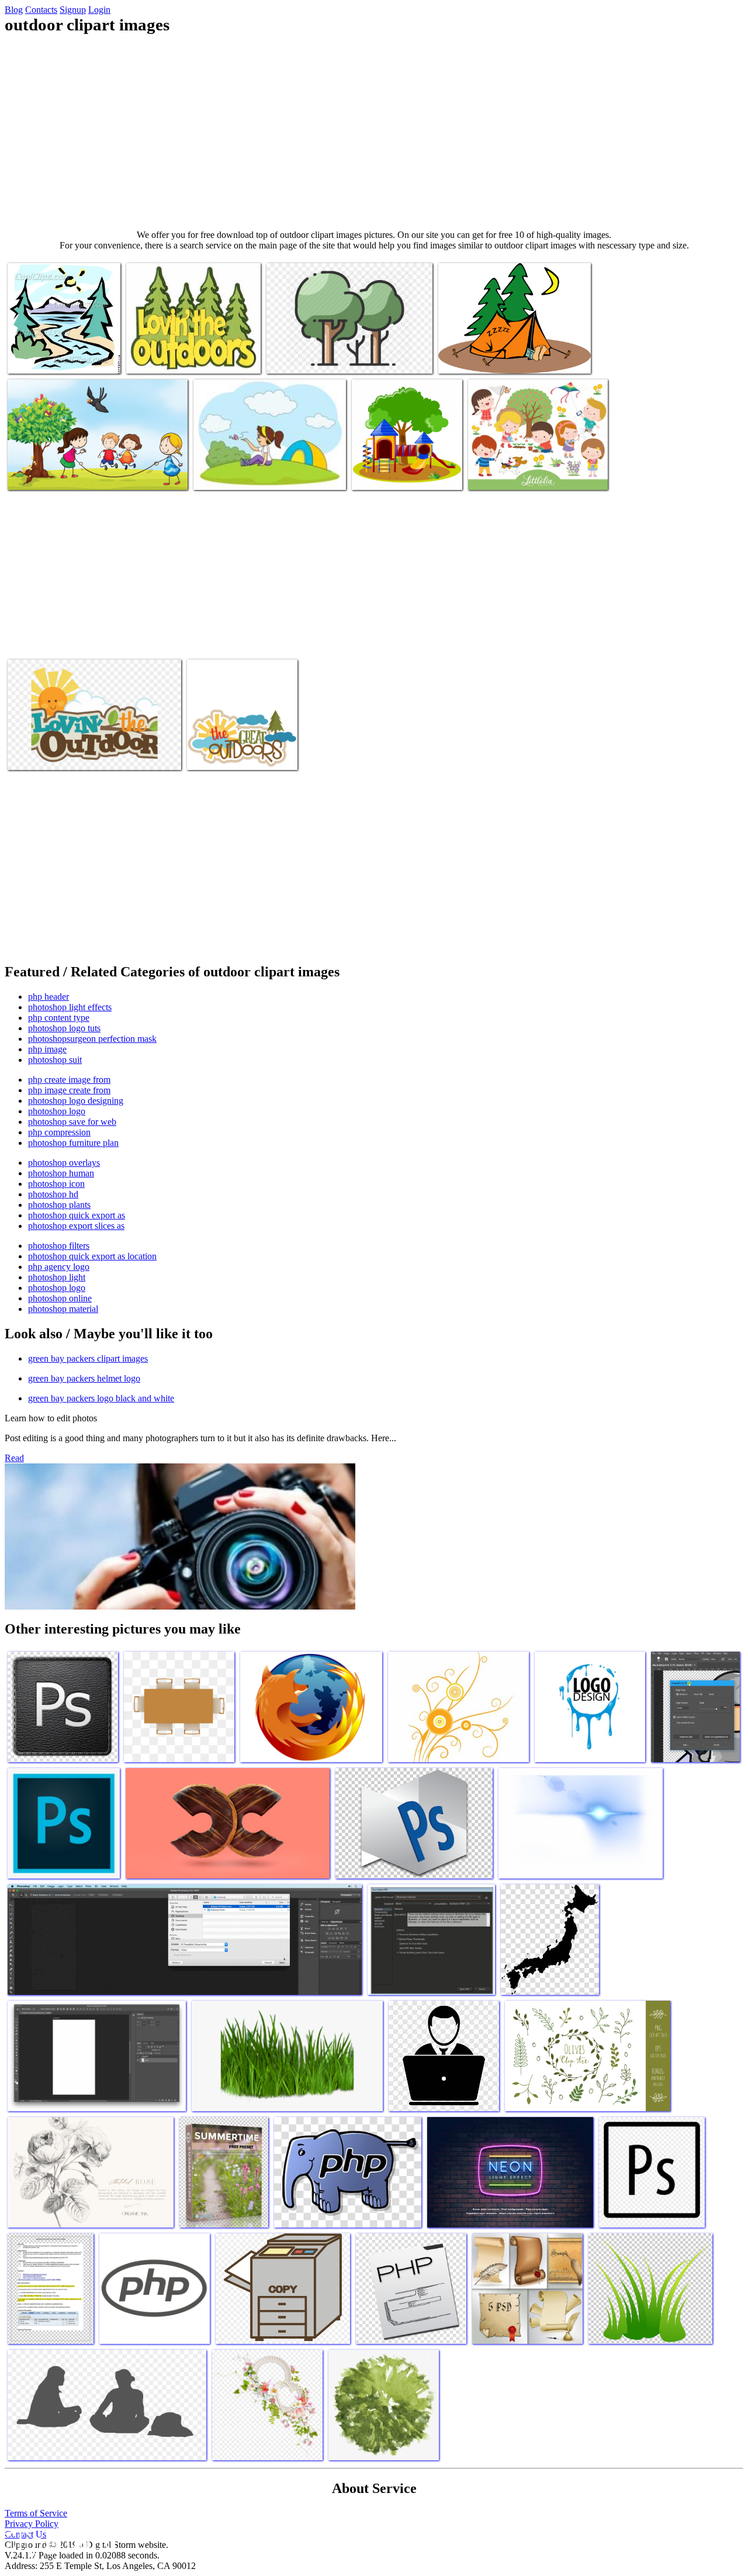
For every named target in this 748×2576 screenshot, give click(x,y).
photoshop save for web (72, 1122)
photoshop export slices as (76, 1226)
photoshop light (57, 1277)
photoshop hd (53, 1194)
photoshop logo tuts (64, 1028)
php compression (59, 1132)
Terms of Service (36, 2513)
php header (49, 997)
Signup (73, 10)
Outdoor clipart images (49, 358)
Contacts (41, 10)
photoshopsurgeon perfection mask (92, 1039)
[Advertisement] (374, 132)
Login (99, 10)
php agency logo (59, 1267)
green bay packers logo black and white (101, 1398)
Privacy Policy (32, 2524)
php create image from (69, 1080)
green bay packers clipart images (88, 1358)
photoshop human (61, 1173)
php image (47, 1049)
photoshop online (60, 1298)
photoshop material (63, 1309)
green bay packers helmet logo (84, 1378)
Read (14, 1458)
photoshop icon (56, 1184)
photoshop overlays (64, 1163)
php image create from (69, 1090)
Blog (14, 10)
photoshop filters (59, 1246)
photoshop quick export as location (92, 1256)
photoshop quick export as (77, 1215)
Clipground (58, 2541)
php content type (59, 1018)
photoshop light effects (70, 1007)
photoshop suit (55, 1060)
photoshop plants (59, 1205)
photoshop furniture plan (73, 1143)
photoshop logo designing (76, 1101)
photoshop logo (57, 1111)
